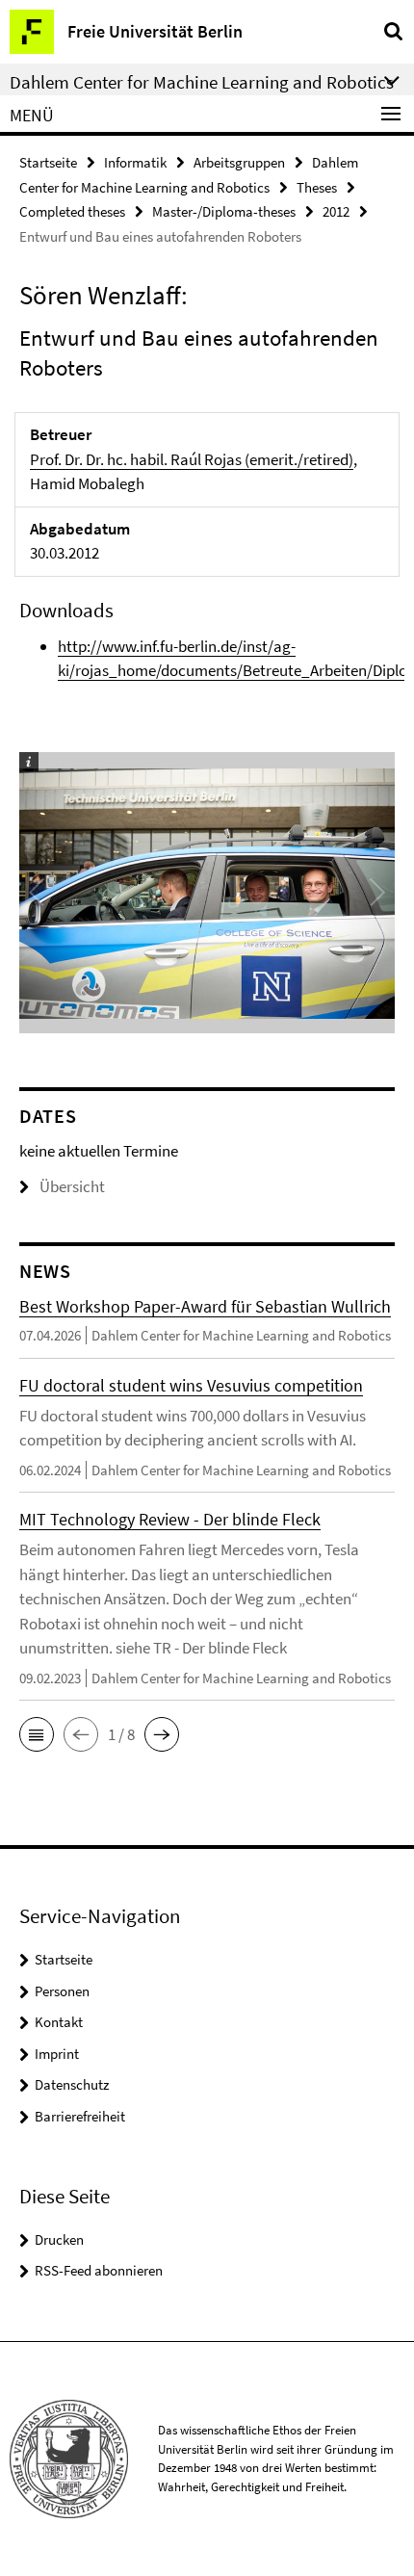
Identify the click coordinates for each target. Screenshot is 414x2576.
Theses (317, 187)
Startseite (48, 162)
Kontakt (59, 2022)
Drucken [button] (59, 2239)
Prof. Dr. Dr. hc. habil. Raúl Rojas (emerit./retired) (192, 459)
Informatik (135, 162)
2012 (336, 211)
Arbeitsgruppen (239, 162)
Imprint (57, 2054)
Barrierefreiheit (80, 2116)
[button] (37, 1734)
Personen (62, 1991)
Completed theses (72, 211)
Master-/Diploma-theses (224, 211)
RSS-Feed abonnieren (99, 2270)
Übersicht (72, 1186)
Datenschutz (72, 2084)
